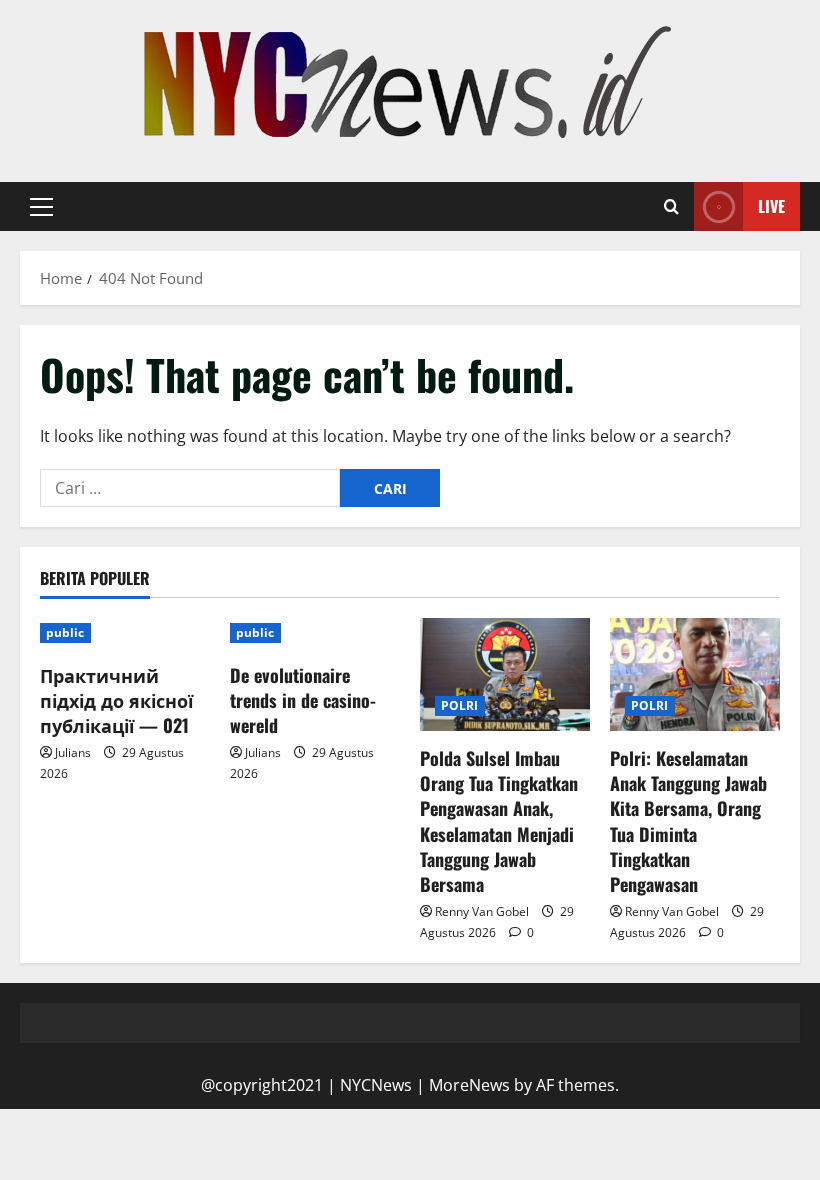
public (65, 632)
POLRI (460, 705)
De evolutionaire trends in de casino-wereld (303, 700)
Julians (73, 752)
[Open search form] (671, 207)
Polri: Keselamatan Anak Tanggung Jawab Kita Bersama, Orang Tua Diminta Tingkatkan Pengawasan (688, 821)
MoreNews (469, 1085)
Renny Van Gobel (482, 911)
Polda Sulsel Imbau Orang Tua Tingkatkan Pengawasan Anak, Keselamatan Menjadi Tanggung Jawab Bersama (499, 821)
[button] (41, 207)
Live (771, 206)
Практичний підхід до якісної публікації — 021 (116, 700)
